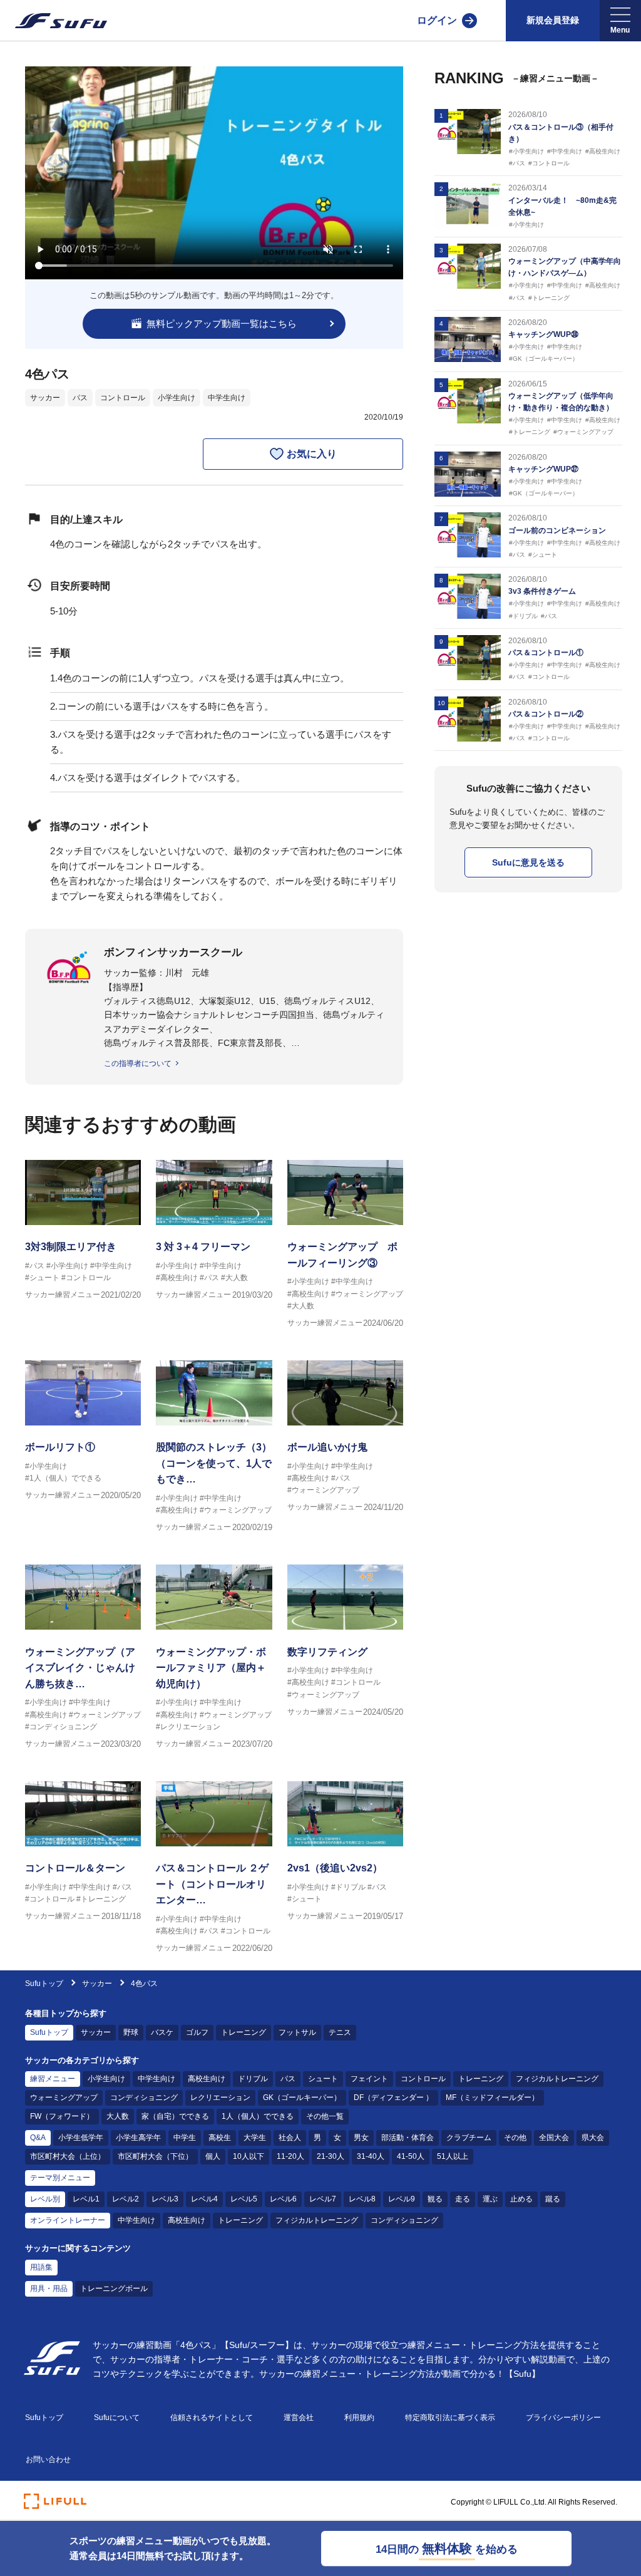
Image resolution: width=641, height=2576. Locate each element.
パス (80, 398)
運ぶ (490, 2199)
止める (521, 2199)
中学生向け (227, 398)
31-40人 (371, 2156)
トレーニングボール (114, 2289)
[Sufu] (54, 21)
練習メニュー (53, 2079)
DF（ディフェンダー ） (393, 2098)
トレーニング (244, 2032)
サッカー (45, 398)
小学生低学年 (81, 2138)
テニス (340, 2032)
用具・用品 (49, 2289)
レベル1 (86, 2199)
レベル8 (362, 2199)
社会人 (290, 2138)
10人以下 (249, 2156)
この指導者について (138, 1063)
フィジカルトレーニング (557, 2079)
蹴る (553, 2199)
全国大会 (554, 2138)
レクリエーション (220, 2098)
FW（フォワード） (62, 2116)
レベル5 (244, 2199)
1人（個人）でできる (258, 2116)
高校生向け (207, 2079)
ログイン (437, 20)
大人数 (118, 2116)
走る (463, 2199)
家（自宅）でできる (175, 2116)
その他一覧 (325, 2116)
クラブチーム (469, 2138)
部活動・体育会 (408, 2138)
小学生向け (177, 398)
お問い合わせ (48, 2460)
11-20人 (290, 2156)
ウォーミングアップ (64, 2098)
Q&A (38, 2138)
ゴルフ (197, 2032)
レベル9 (402, 2199)
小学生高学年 (138, 2138)
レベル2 (126, 2199)
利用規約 (359, 2418)
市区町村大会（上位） (68, 2156)
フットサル (297, 2032)
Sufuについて (117, 2418)
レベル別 (45, 2199)
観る (435, 2199)
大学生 (255, 2138)
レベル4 (204, 2199)
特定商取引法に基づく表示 (450, 2418)
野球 (131, 2032)
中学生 (185, 2138)
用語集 (41, 2267)
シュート (323, 2079)
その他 (515, 2138)
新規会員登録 (553, 20)
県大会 (593, 2138)
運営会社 (299, 2418)
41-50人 (411, 2156)
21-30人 (331, 2156)
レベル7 (323, 2199)
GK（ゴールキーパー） (302, 2098)
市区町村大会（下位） (155, 2156)
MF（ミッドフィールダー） (492, 2098)
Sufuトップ (44, 1984)
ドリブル (253, 2079)
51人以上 (453, 2156)
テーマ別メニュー (60, 2178)
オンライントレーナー (68, 2220)
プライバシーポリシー (563, 2418)
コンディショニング (144, 2098)
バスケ (162, 2032)
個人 (213, 2156)
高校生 (220, 2138)
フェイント (369, 2079)
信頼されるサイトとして (212, 2418)
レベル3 (165, 2199)
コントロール (123, 398)
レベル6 (283, 2199)
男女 (361, 2138)
